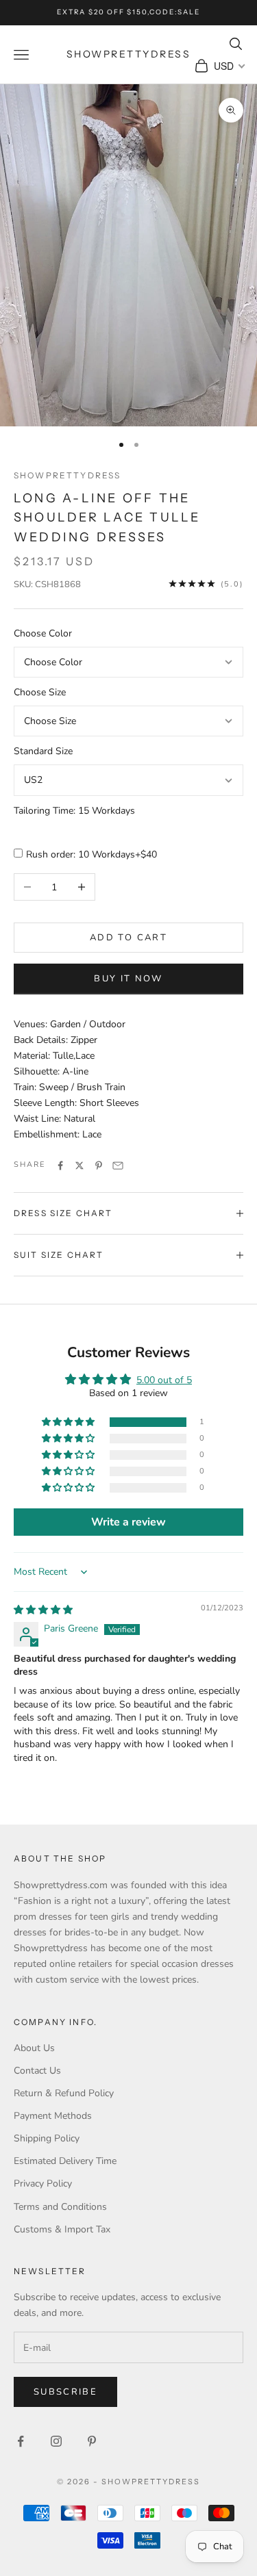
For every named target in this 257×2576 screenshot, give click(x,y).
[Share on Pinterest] (99, 1165)
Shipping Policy (47, 2138)
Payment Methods (53, 2116)
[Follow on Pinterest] (92, 2441)
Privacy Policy (43, 2184)
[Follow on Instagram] (56, 2441)
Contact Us (37, 2071)
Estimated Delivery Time (65, 2161)
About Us (34, 2048)
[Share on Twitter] (79, 1165)
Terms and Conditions (60, 2207)
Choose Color (43, 633)
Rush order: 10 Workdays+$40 (91, 854)
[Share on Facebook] (60, 1165)
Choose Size (40, 692)
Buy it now (128, 979)
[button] (69, 1422)
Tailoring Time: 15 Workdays (74, 811)
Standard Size (43, 751)
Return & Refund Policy (64, 2093)
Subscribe (65, 2392)
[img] (43, 1610)
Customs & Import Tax (62, 2229)
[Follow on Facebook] (21, 2441)
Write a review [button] (128, 1522)
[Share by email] (118, 1165)
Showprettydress (67, 475)
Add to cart (128, 938)
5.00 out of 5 (164, 1380)
